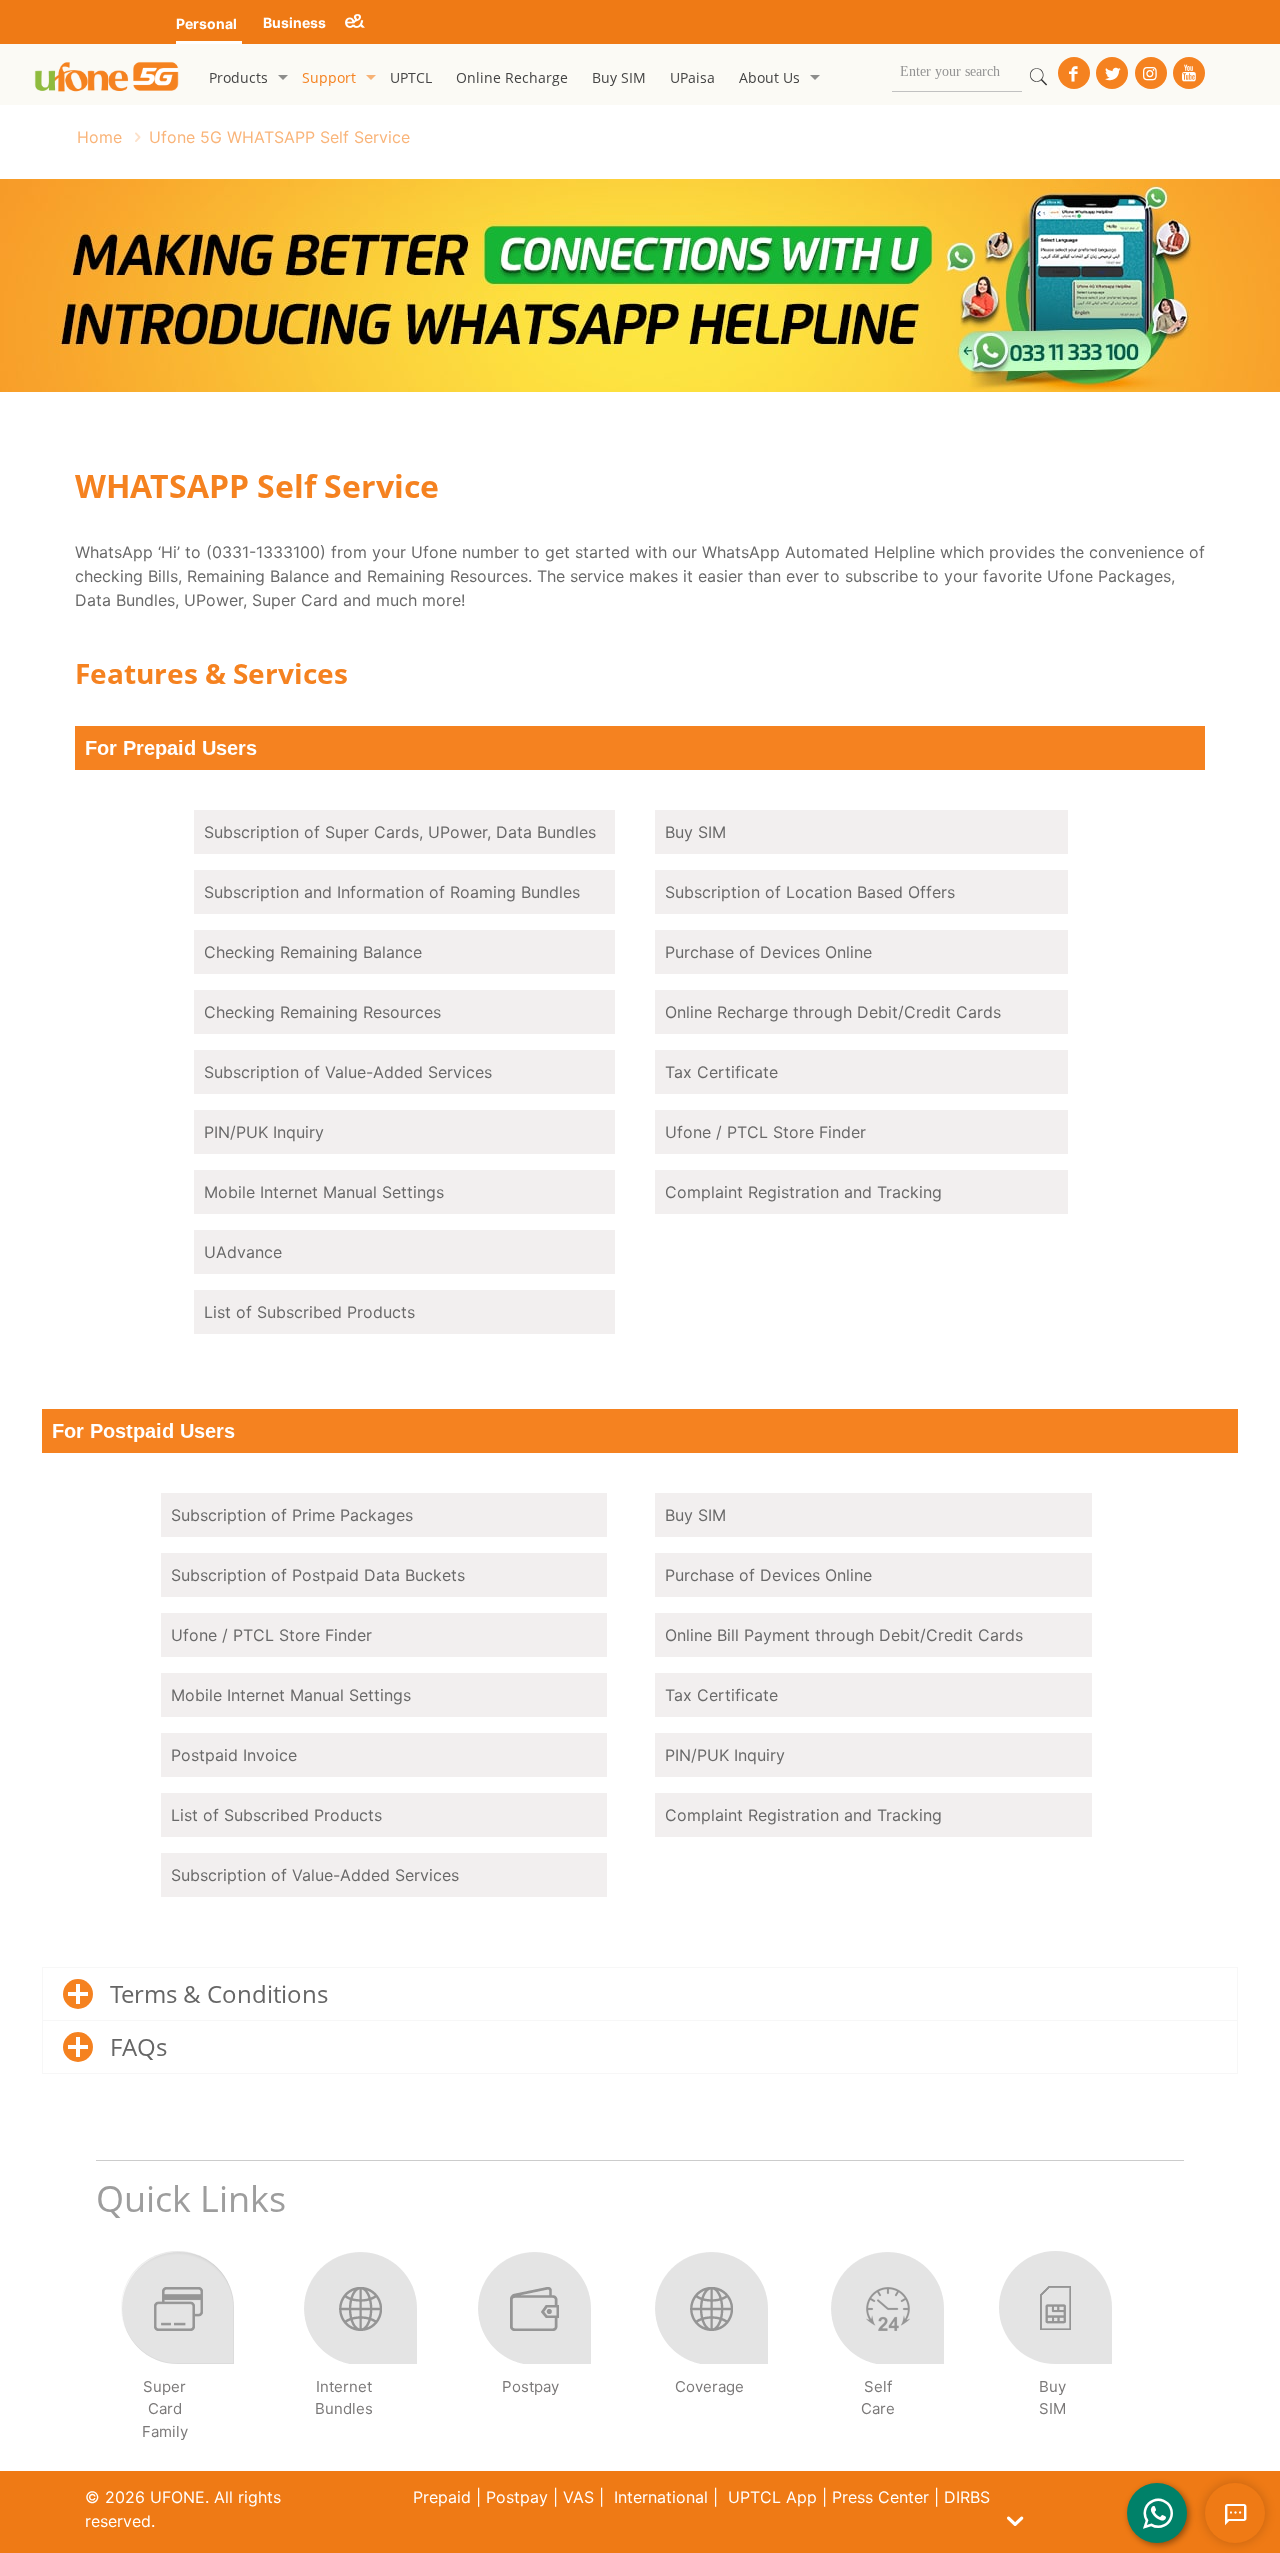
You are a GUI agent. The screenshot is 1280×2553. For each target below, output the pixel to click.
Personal (206, 23)
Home (99, 137)
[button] (1001, 2521)
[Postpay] (534, 2348)
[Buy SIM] (1055, 2348)
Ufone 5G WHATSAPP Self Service (279, 137)
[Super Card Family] (177, 2348)
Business (294, 22)
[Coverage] (710, 2348)
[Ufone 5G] (106, 74)
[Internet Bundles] (359, 2348)
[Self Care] (886, 2348)
